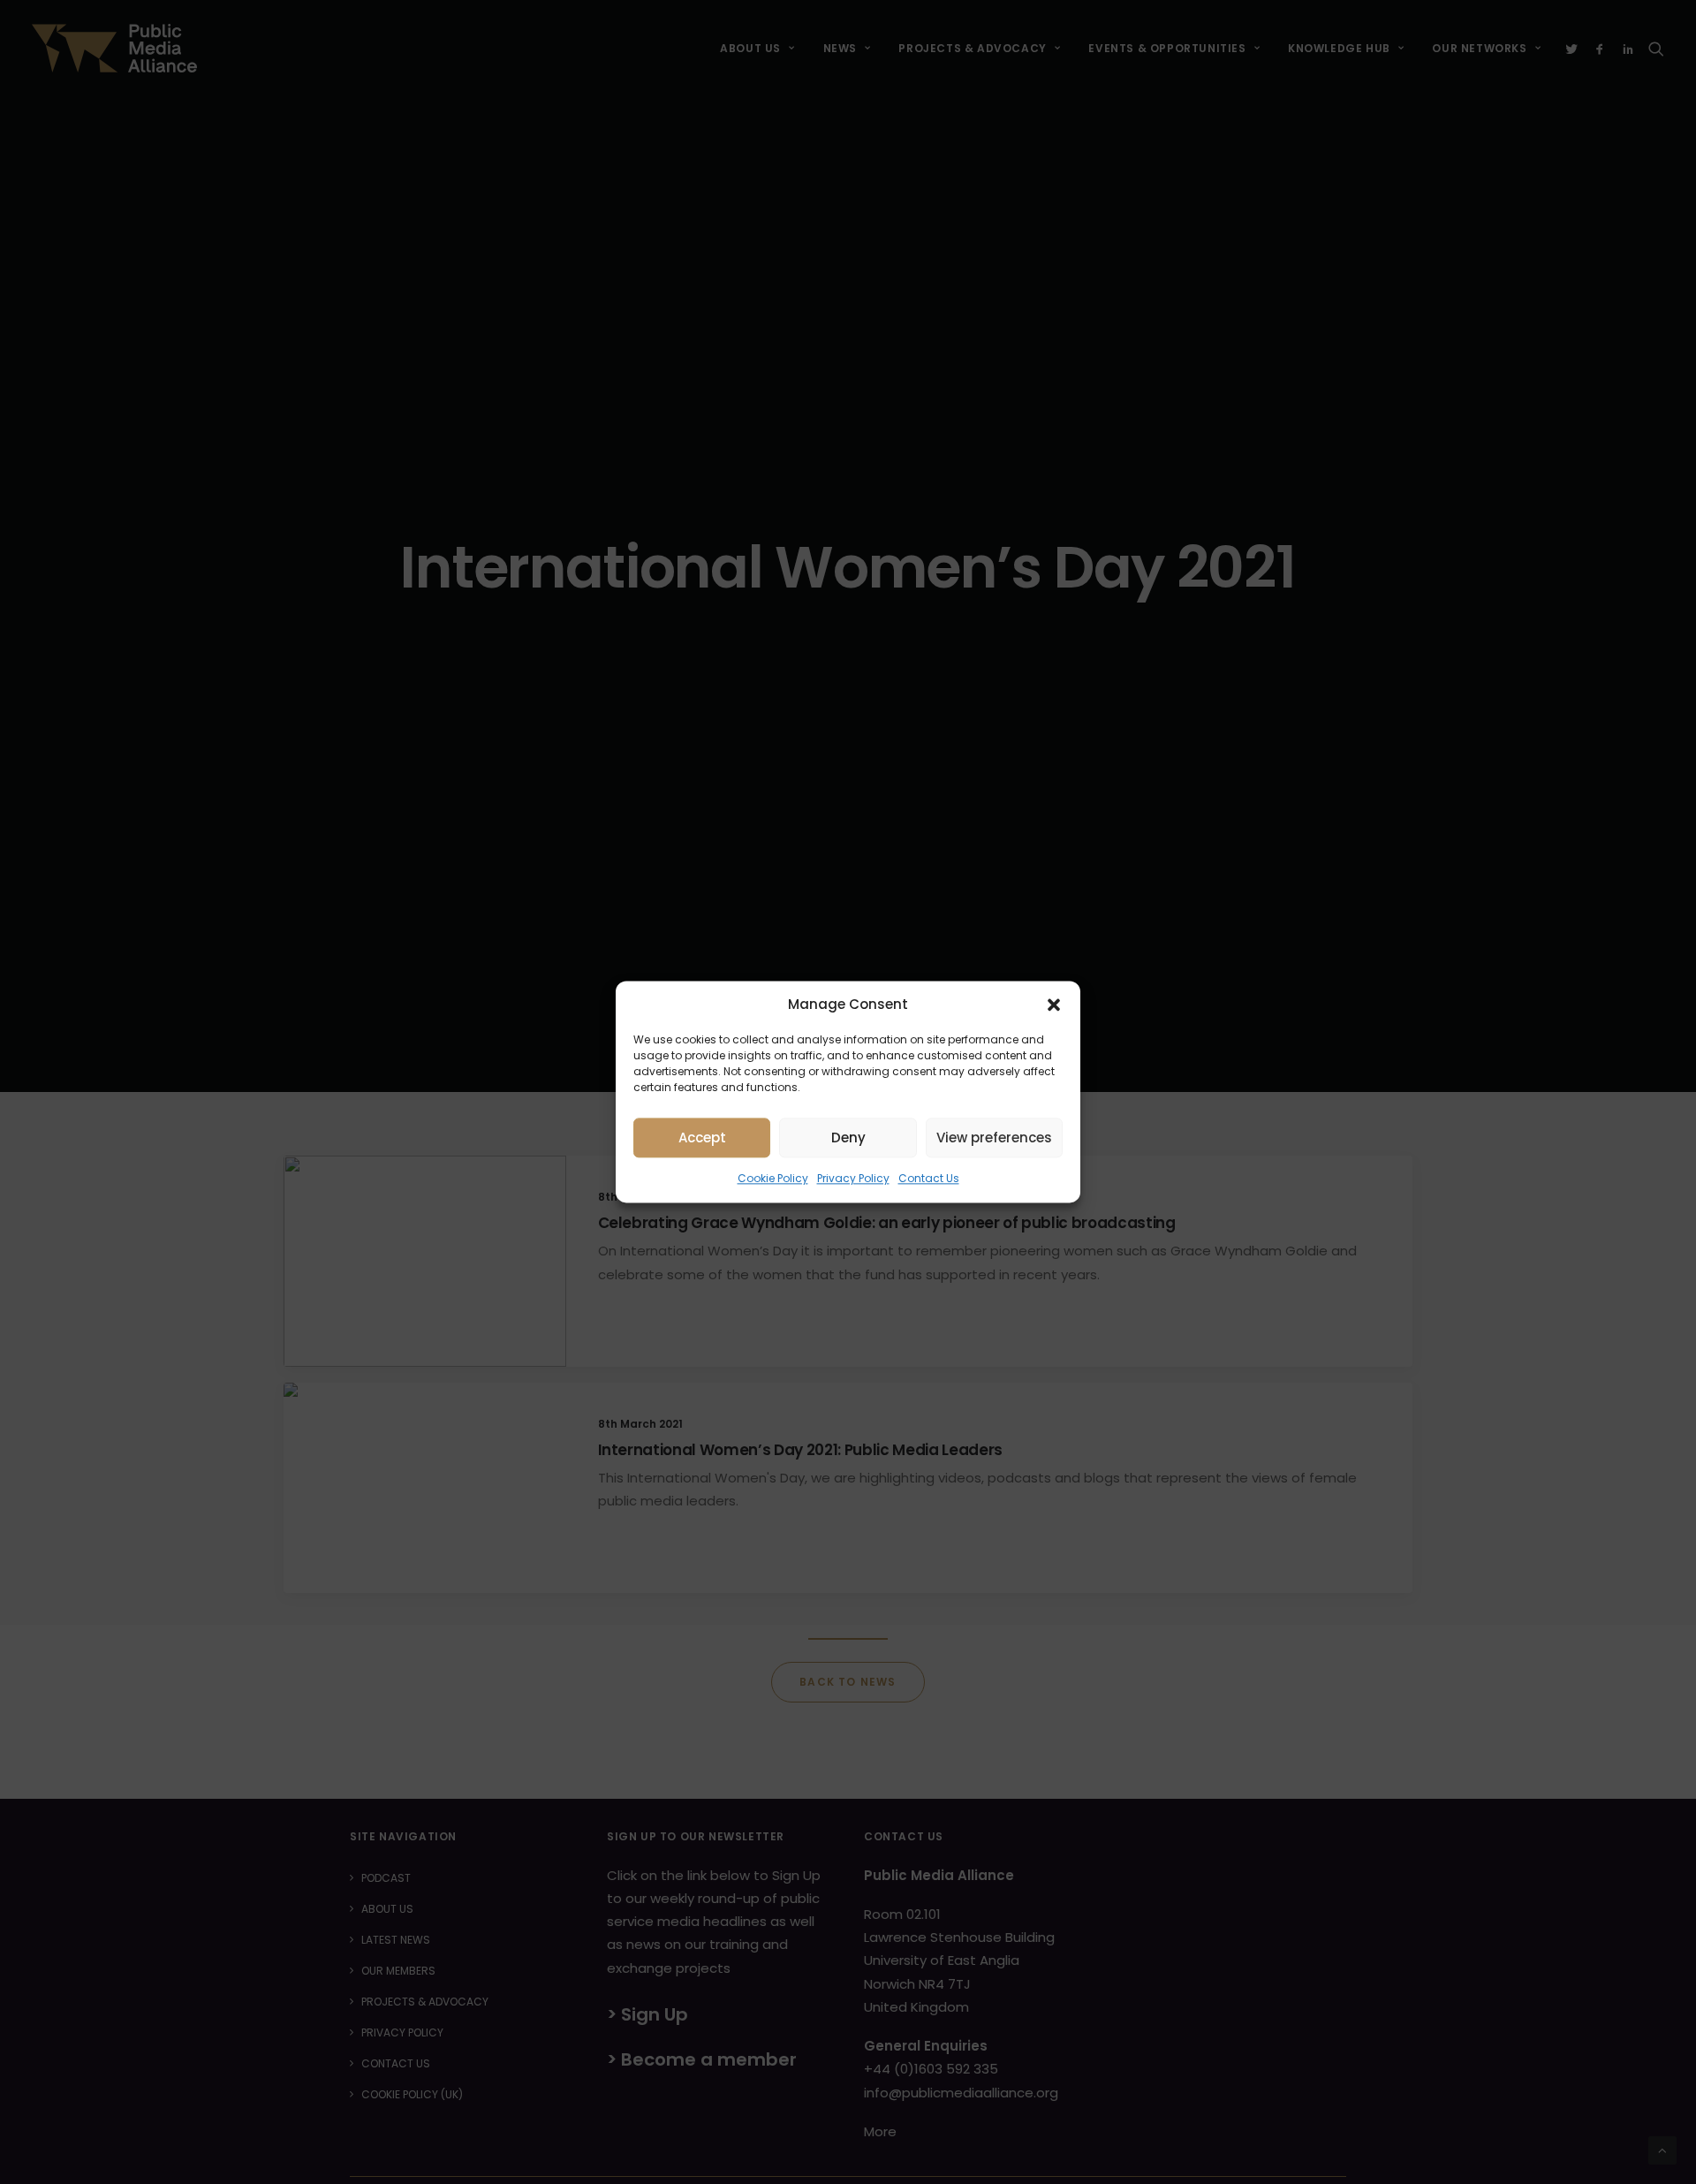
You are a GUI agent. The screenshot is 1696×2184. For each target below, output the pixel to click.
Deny (848, 1137)
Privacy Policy (853, 1178)
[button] (1054, 1005)
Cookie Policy (773, 1178)
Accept (702, 1137)
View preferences (994, 1137)
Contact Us (929, 1178)
